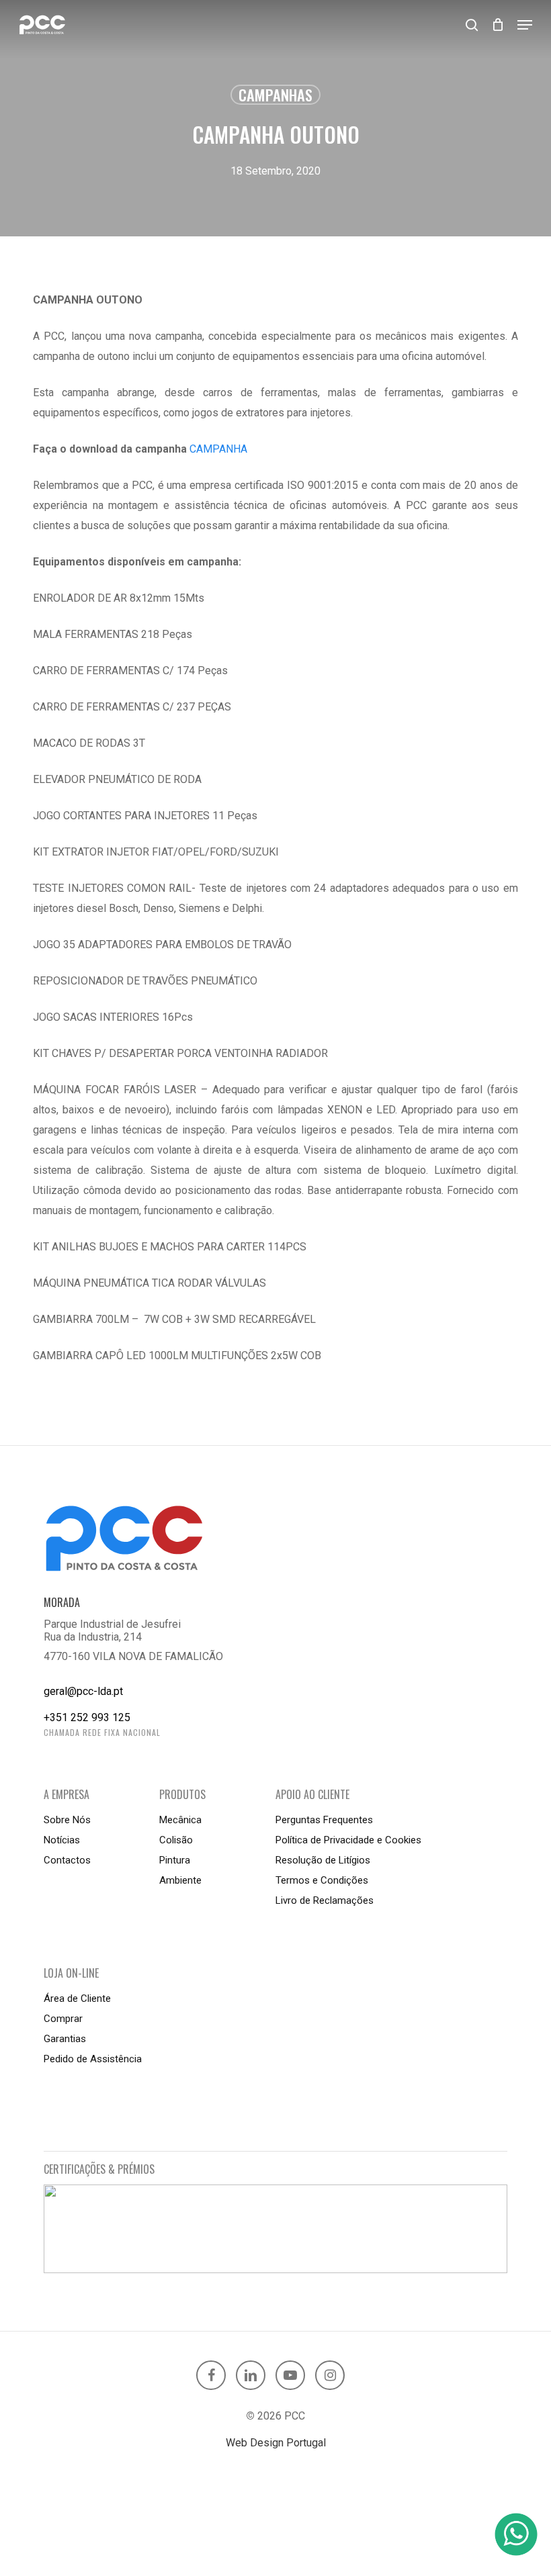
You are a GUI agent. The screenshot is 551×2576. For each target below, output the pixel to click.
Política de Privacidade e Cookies (348, 1840)
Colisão (176, 1840)
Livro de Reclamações (325, 1900)
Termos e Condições (322, 1880)
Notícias (62, 1840)
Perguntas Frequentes (324, 1820)
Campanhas (275, 95)
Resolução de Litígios (323, 1860)
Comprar (63, 2019)
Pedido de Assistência (93, 2059)
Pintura (175, 1860)
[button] (525, 25)
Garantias (65, 2039)
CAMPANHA (218, 449)
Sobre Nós (67, 1820)
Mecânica (180, 1820)
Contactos (67, 1860)
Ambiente (180, 1880)
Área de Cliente (77, 1998)
